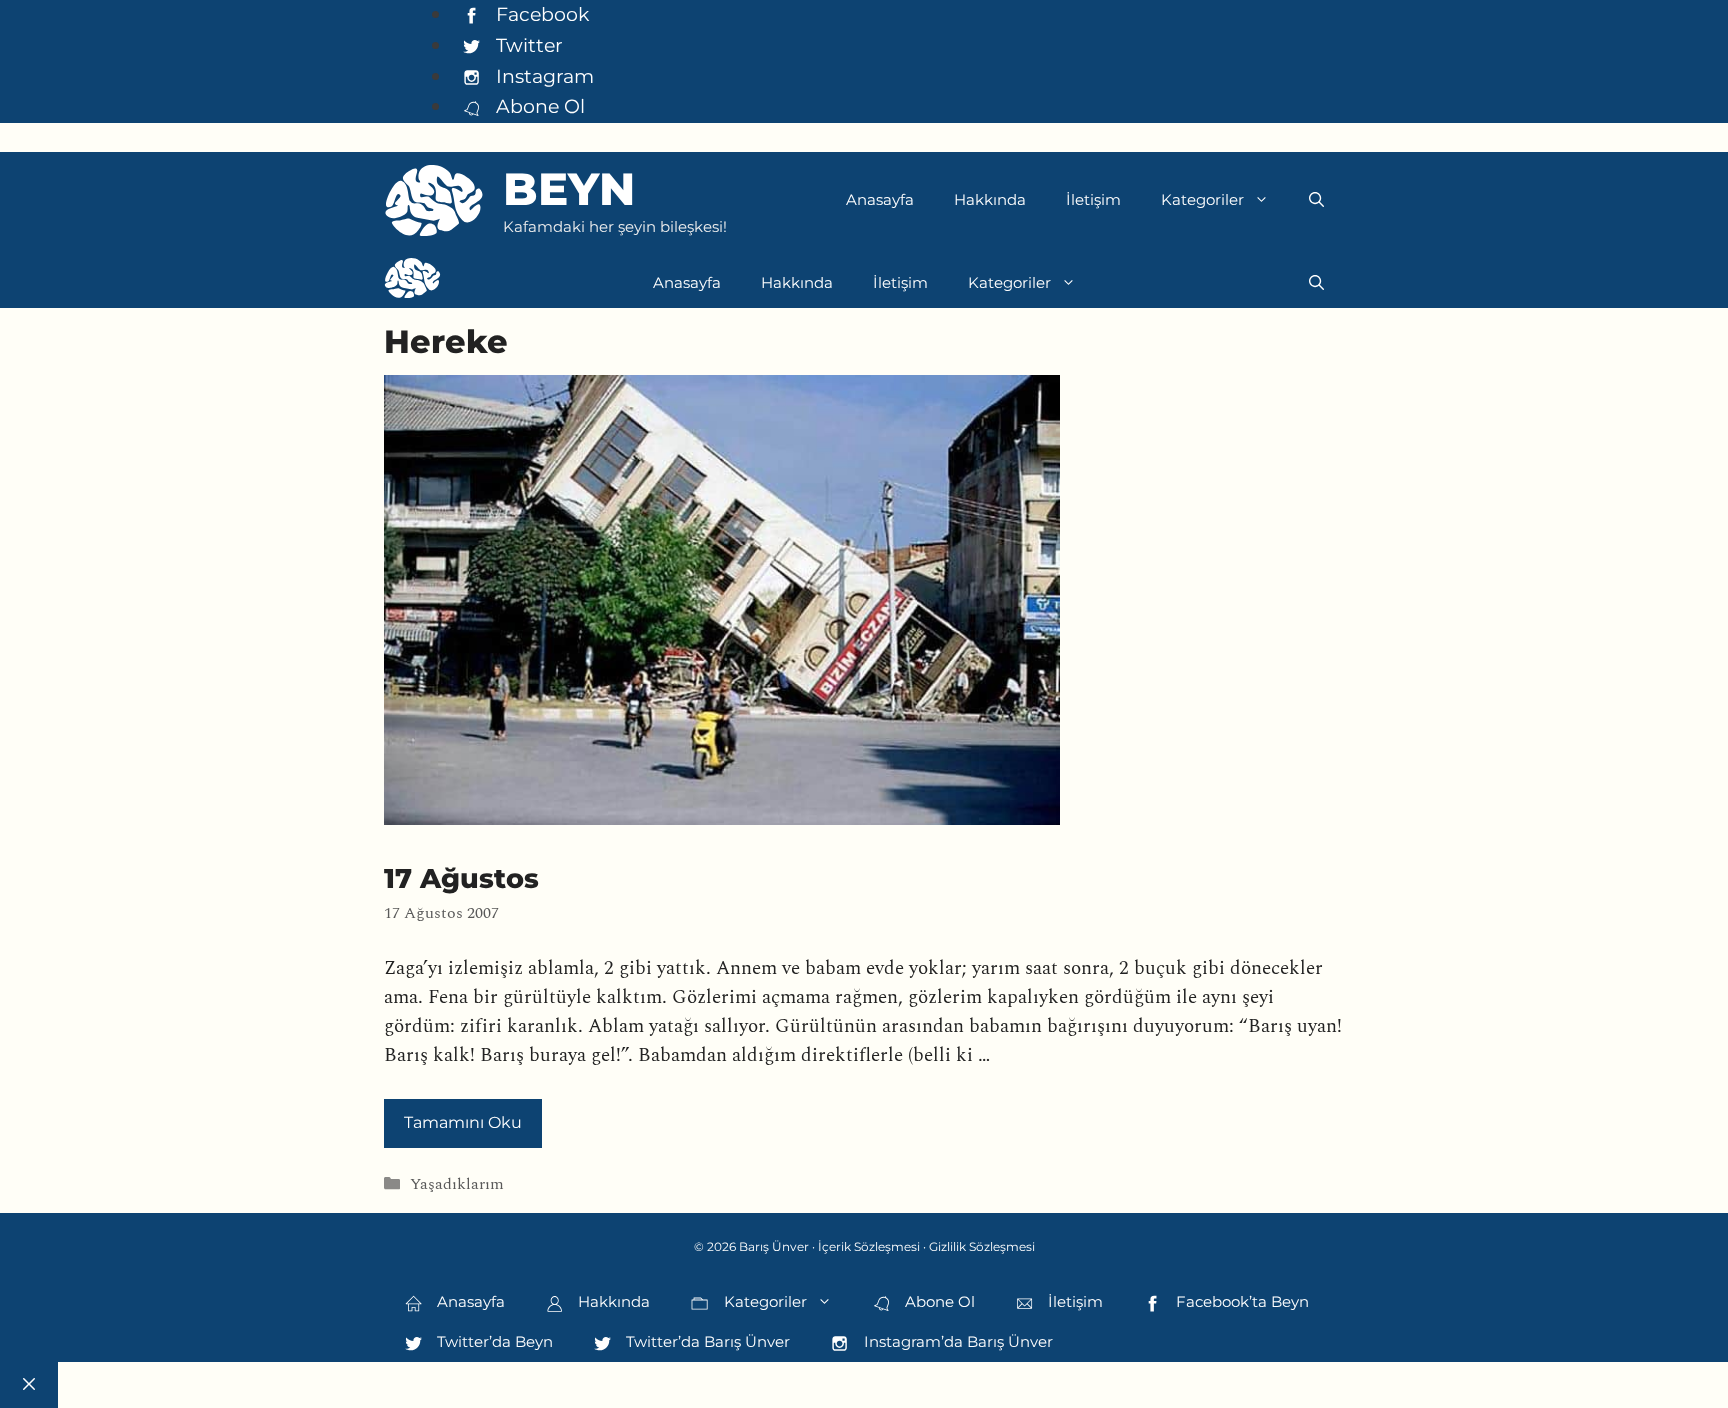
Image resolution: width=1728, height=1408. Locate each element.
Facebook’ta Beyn (1240, 1301)
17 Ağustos (461, 878)
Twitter (527, 45)
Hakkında (990, 199)
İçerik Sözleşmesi (869, 1246)
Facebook (540, 14)
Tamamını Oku (463, 1122)
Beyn (569, 188)
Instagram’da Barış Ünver (956, 1341)
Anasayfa (880, 199)
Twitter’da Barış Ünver (706, 1341)
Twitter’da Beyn (493, 1341)
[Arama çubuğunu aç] (1316, 200)
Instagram (542, 76)
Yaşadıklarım (457, 1184)
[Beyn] (412, 283)
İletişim (1093, 199)
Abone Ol (538, 106)
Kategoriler (1202, 199)
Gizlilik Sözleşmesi (982, 1246)
